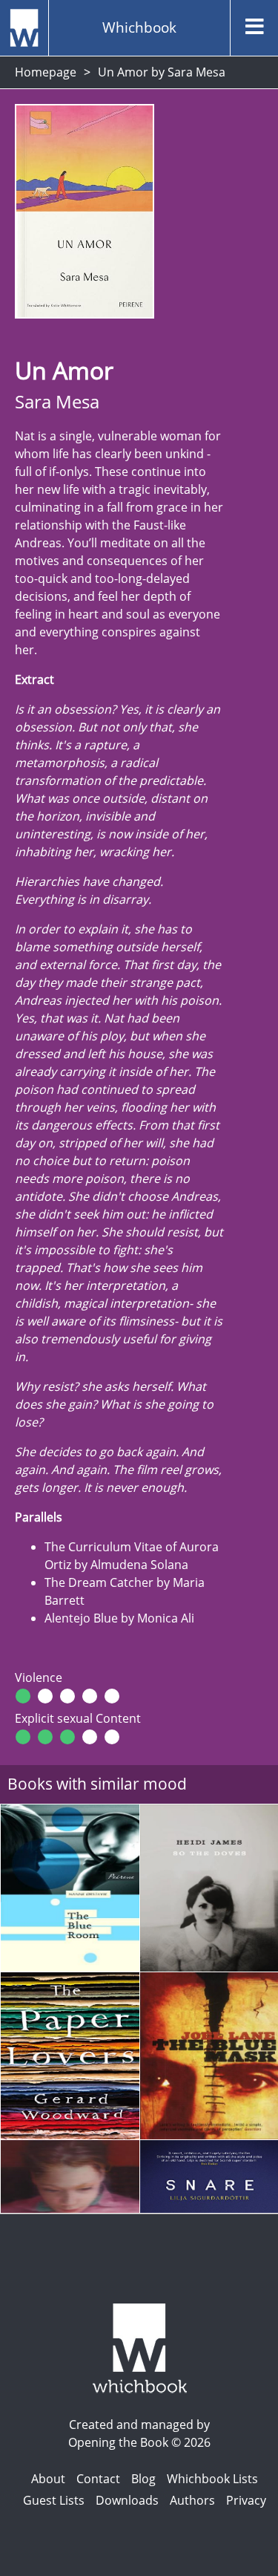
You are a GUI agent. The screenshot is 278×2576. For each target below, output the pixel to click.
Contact (98, 2479)
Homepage (46, 72)
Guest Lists (54, 2500)
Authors (192, 2500)
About (48, 2479)
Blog (143, 2479)
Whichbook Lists (212, 2479)
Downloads (127, 2500)
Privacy (246, 2500)
